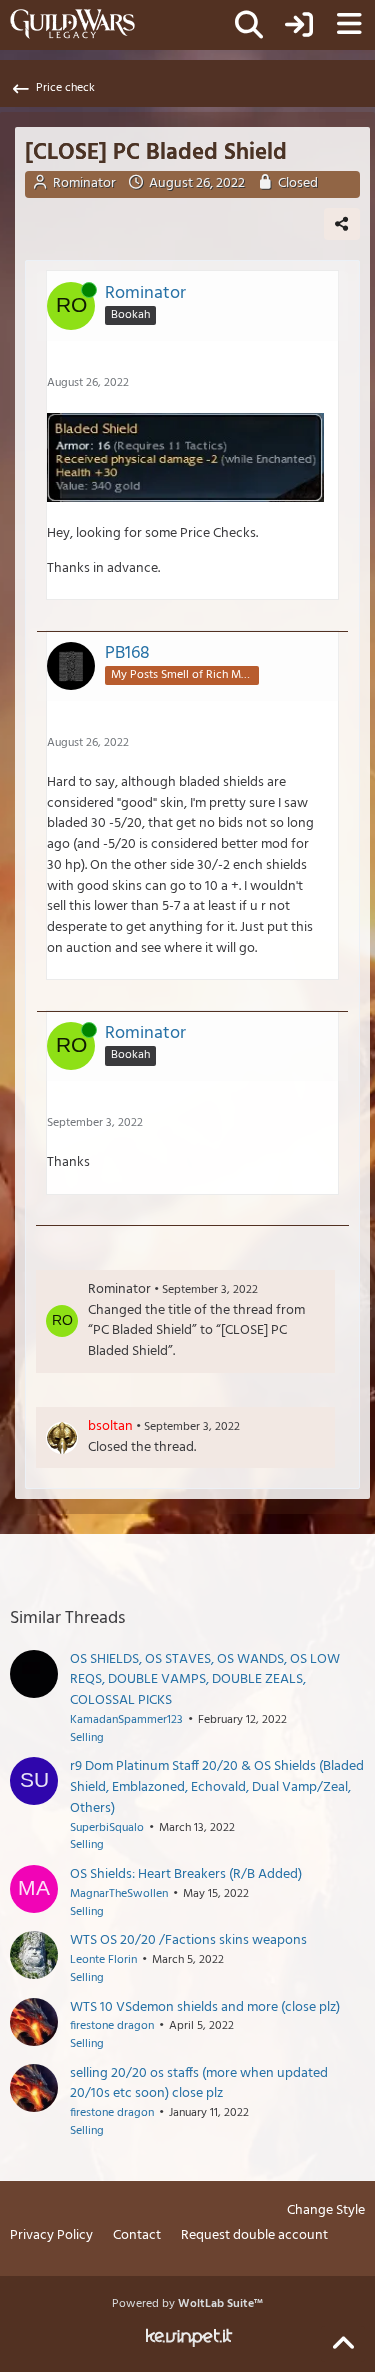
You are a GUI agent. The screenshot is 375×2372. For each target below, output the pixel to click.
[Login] (299, 25)
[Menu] (349, 25)
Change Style (326, 2211)
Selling (87, 1738)
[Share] (342, 224)
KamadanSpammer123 (126, 1720)
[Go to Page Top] (343, 2344)
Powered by (187, 2304)
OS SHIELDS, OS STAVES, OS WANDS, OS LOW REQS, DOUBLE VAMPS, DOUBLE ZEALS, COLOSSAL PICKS (205, 1680)
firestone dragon (112, 2026)
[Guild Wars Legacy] (72, 24)
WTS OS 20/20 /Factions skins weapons (188, 1940)
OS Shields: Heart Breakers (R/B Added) (186, 1874)
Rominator (84, 183)
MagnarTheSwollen (119, 1894)
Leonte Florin (103, 1960)
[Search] (249, 25)
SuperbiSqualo (107, 1828)
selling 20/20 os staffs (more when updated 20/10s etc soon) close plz (199, 2084)
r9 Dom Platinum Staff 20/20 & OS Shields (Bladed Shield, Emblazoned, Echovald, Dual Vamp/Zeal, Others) (217, 1787)
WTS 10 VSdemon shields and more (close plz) (205, 2007)
